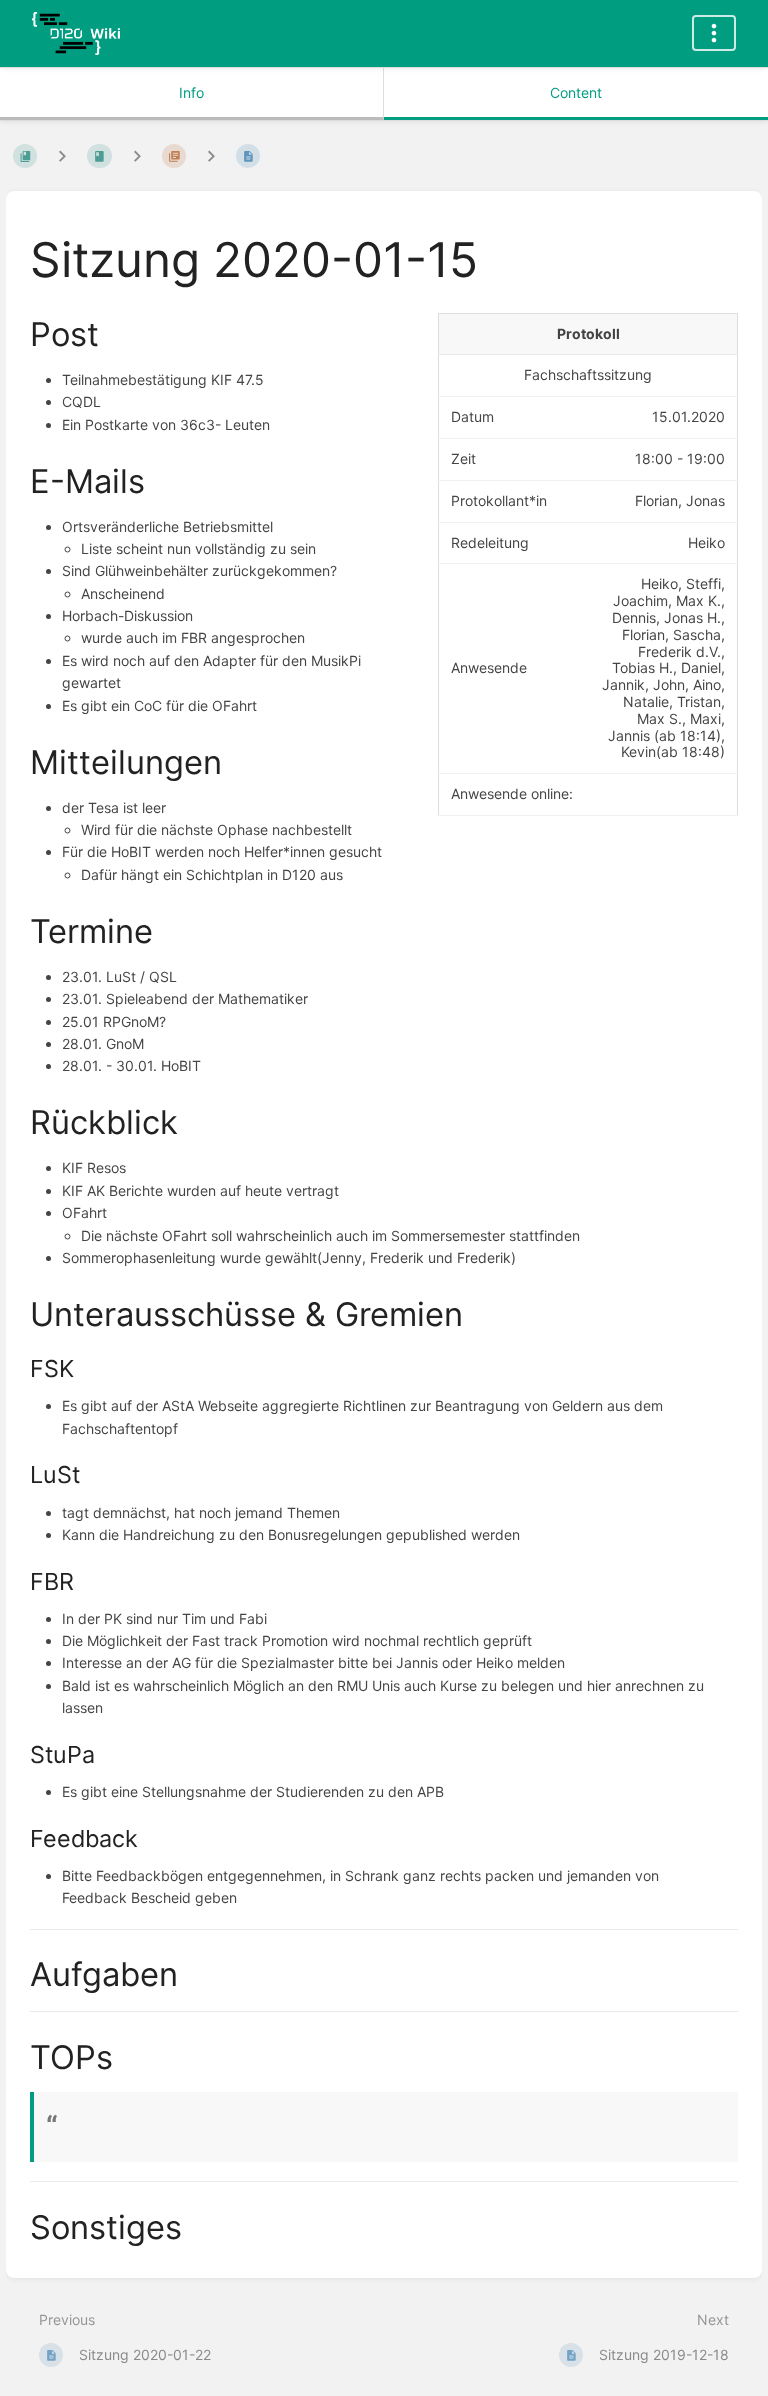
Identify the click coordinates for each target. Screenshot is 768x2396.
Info (191, 92)
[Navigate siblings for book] (62, 155)
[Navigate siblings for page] (211, 155)
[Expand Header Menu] (714, 33)
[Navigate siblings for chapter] (137, 155)
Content (576, 92)
